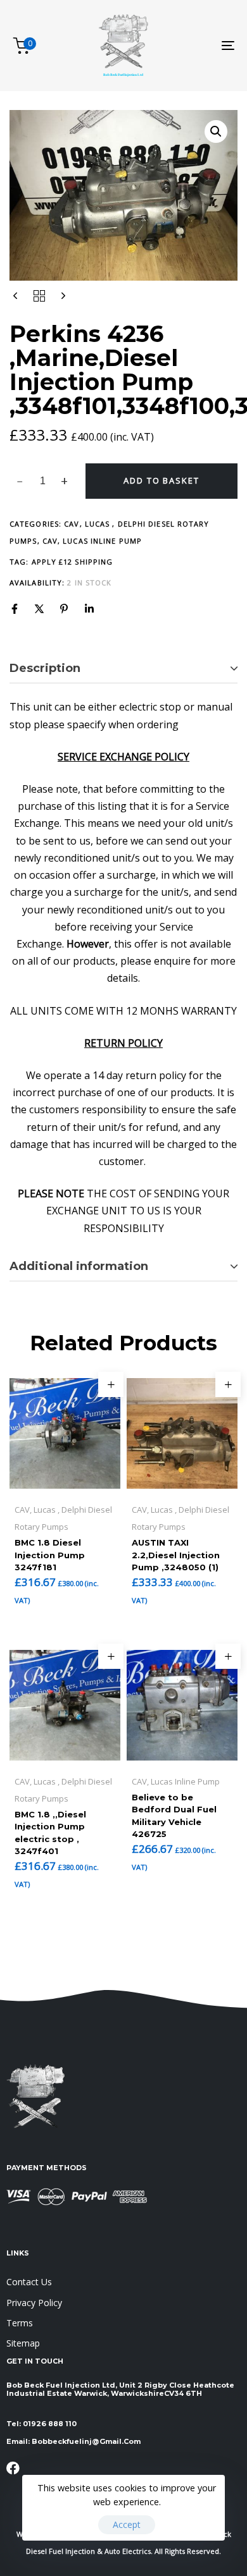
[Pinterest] (64, 609)
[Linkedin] (89, 609)
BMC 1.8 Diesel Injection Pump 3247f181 (50, 1555)
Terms (20, 2323)
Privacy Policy (34, 2303)
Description (45, 668)
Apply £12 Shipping (73, 562)
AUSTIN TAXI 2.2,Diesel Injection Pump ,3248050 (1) (176, 1555)
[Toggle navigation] (197, 46)
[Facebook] (15, 609)
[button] (216, 131)
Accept (127, 2524)
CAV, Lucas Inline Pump (92, 541)
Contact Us (29, 2282)
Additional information (79, 1266)
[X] (39, 609)
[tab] (123, 669)
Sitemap (23, 2343)
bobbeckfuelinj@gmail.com (86, 2441)
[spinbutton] (43, 481)
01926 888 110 (50, 2424)
